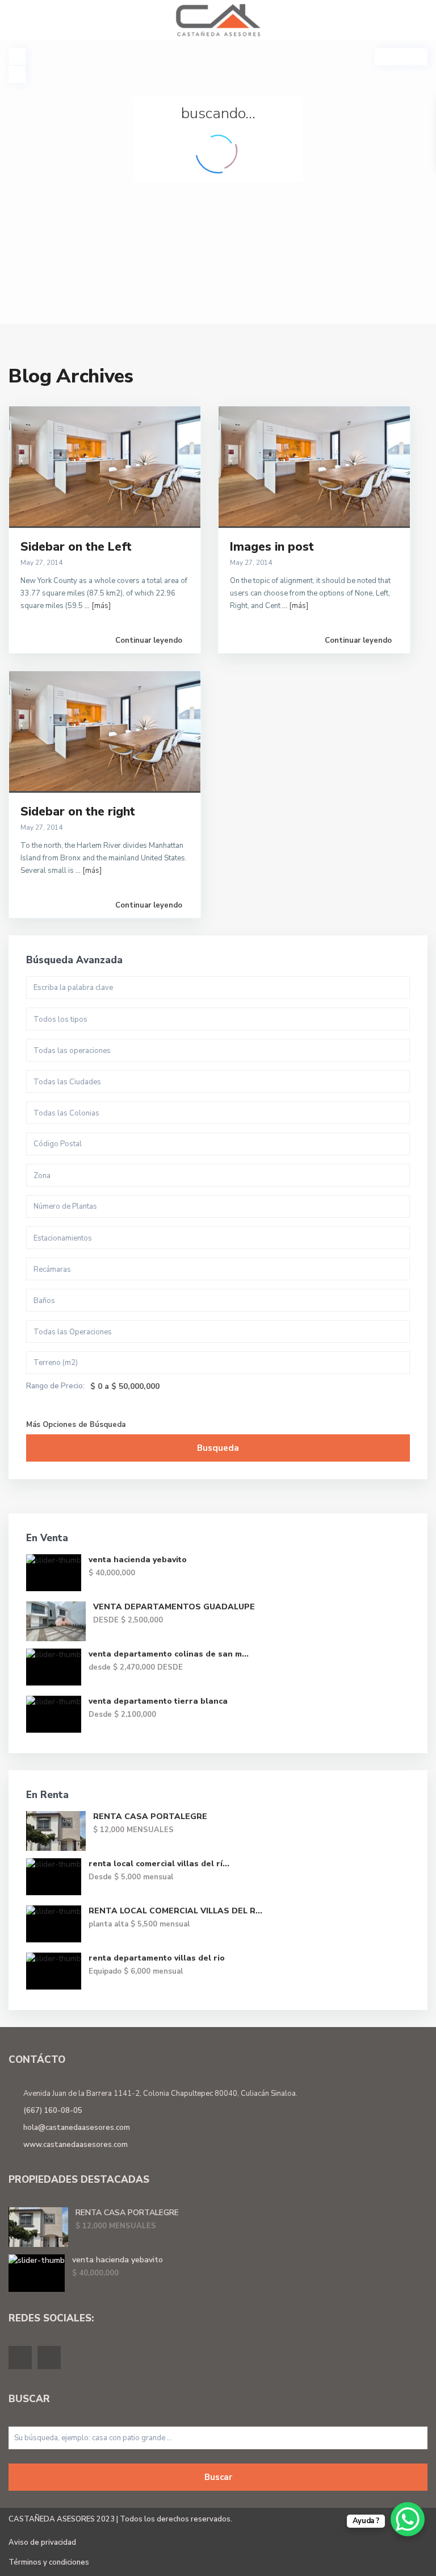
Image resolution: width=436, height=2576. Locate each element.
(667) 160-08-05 (53, 2111)
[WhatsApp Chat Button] (408, 2519)
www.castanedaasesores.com (76, 2145)
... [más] (98, 606)
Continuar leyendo (149, 640)
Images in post (272, 547)
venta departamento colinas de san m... (169, 1654)
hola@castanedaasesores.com (77, 2128)
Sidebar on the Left (76, 547)
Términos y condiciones (49, 2562)
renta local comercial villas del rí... (159, 1864)
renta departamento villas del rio (157, 1958)
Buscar (218, 2477)
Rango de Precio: (55, 1386)
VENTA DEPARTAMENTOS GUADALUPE (174, 1607)
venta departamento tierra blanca (158, 1701)
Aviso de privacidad (42, 2542)
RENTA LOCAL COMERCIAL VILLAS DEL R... (175, 1911)
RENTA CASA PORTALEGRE (150, 1816)
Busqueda (218, 1448)
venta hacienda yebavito (138, 1560)
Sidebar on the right (78, 811)
